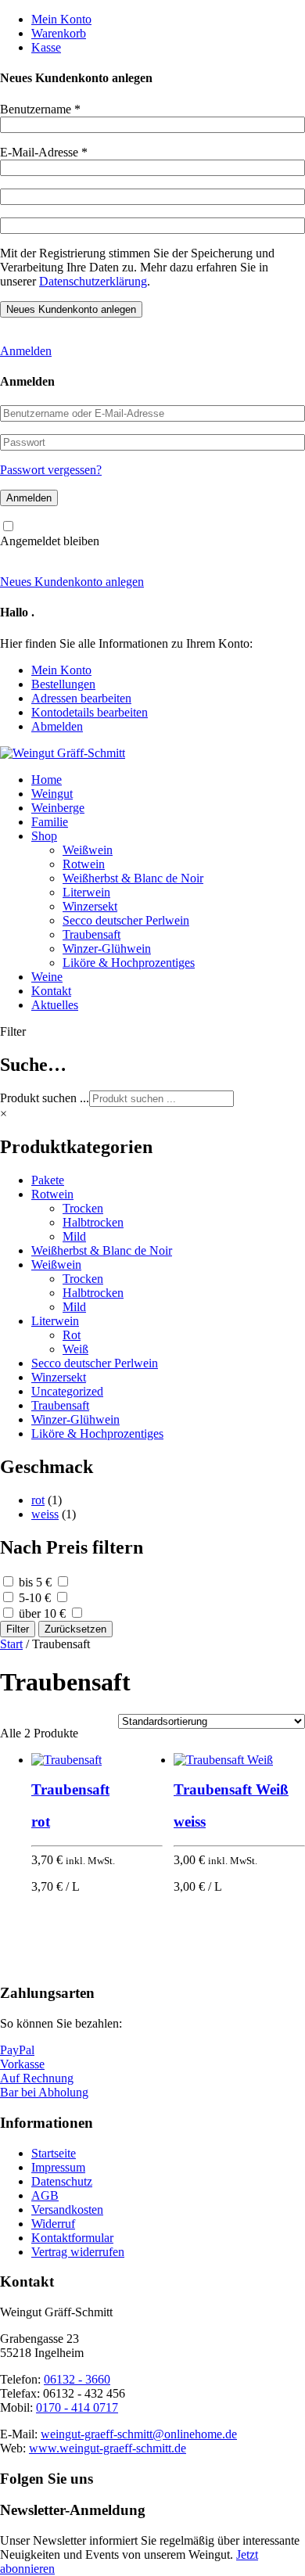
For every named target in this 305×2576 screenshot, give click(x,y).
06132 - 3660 (77, 2379)
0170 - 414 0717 (77, 2407)
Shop (44, 836)
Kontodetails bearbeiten (90, 712)
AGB (45, 2195)
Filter (18, 1629)
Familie (50, 822)
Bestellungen (63, 684)
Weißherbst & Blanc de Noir (133, 878)
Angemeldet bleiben (50, 541)
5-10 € (35, 1598)
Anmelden (26, 351)
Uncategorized (67, 1391)
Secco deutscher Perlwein (126, 920)
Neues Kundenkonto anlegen (72, 582)
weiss (45, 1514)
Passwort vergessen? (51, 470)
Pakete (48, 1180)
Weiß (75, 1349)
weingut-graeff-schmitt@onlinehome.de (139, 2434)
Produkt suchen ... (45, 1098)
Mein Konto (61, 19)
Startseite (54, 2153)
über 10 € (42, 1613)
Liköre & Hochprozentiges (129, 963)
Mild (74, 1236)
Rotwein (84, 864)
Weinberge (58, 808)
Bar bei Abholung (44, 2092)
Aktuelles (55, 1005)
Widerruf (53, 2224)
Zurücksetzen (75, 1629)
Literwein (86, 892)
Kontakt (51, 991)
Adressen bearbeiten (81, 698)
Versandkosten (67, 2210)
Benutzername (40, 109)
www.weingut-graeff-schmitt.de (108, 2448)
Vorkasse (22, 2064)
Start (11, 1644)
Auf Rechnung (37, 2078)
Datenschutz (62, 2181)
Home (47, 780)
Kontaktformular (72, 2238)
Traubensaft (91, 934)
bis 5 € (35, 1582)
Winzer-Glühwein (107, 948)
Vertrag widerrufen (78, 2252)
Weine (47, 977)
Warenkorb (59, 33)
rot (38, 1500)
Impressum (58, 2167)
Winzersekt (90, 906)
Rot (72, 1335)
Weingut (52, 794)
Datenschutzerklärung (93, 281)
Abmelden (57, 726)
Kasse (46, 47)
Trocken (83, 1208)
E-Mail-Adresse (44, 152)
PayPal (17, 2050)
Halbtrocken (93, 1222)
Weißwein (88, 850)
